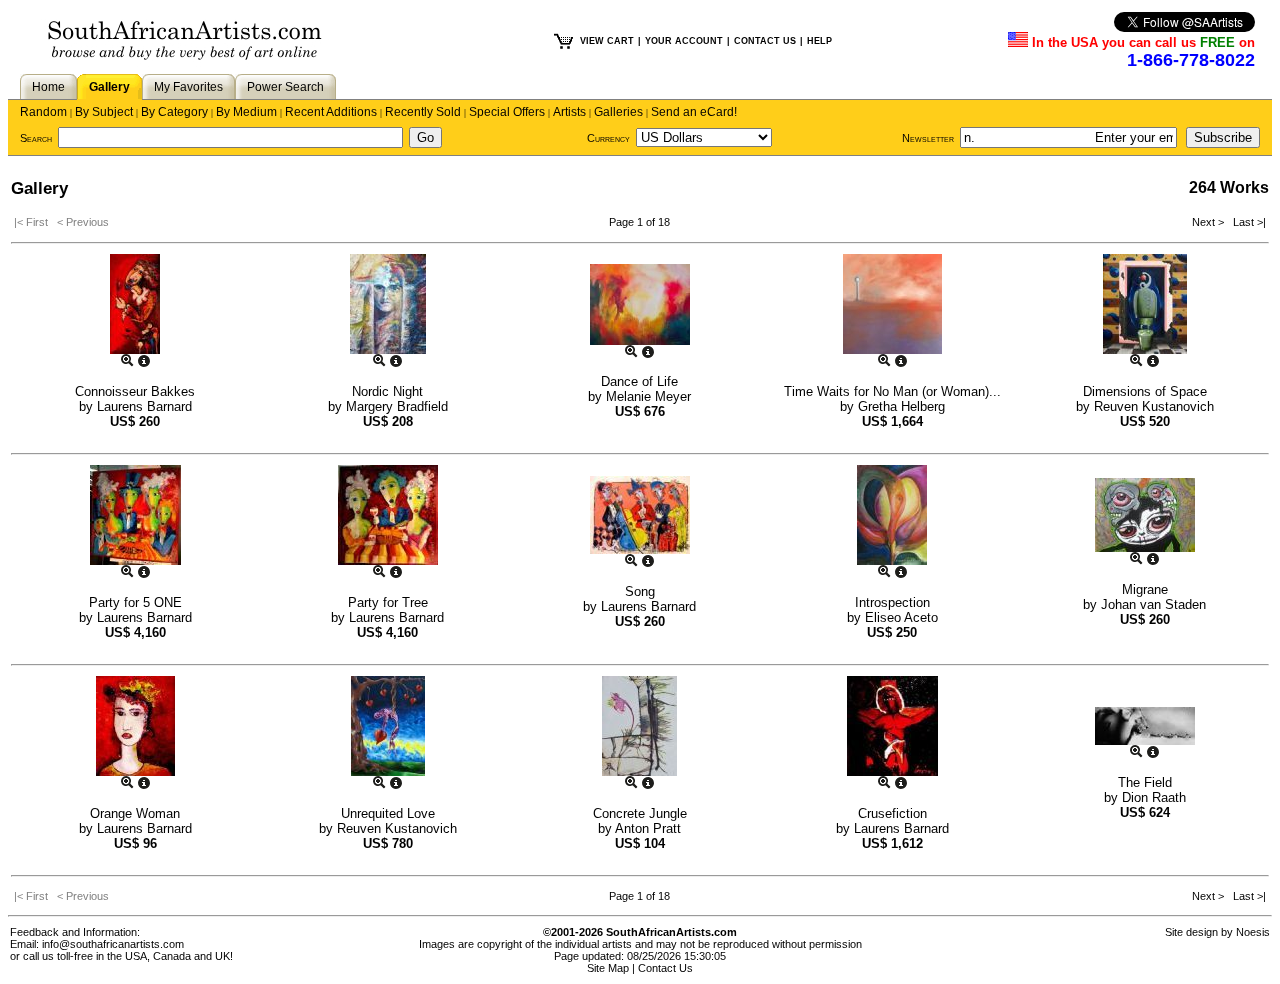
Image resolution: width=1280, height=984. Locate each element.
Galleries (618, 112)
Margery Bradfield (397, 406)
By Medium (246, 112)
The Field (1145, 782)
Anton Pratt (648, 828)
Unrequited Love (388, 813)
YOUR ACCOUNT (684, 41)
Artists (569, 112)
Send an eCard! (694, 112)
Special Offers (507, 112)
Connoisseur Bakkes (135, 391)
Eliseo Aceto (901, 617)
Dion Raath (1154, 797)
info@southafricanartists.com (113, 944)
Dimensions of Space (1145, 391)
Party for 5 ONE (135, 602)
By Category (174, 112)
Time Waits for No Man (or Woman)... (892, 391)
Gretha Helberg (901, 406)
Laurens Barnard (144, 406)
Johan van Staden (1153, 604)
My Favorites (188, 87)
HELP (819, 41)
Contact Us (665, 968)
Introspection (892, 602)
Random (43, 112)
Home (48, 87)
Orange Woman (135, 813)
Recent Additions (331, 112)
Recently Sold (423, 112)
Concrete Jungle (640, 813)
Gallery (109, 87)
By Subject (104, 112)
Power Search (285, 87)
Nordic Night (387, 391)
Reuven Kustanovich (1154, 406)
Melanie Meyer (648, 396)
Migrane (1145, 589)
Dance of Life (639, 381)
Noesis (1253, 932)
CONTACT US (765, 41)
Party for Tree (388, 602)
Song (640, 591)
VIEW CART (607, 41)
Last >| (1246, 222)
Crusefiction (892, 813)
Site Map (608, 968)
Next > (1209, 222)
